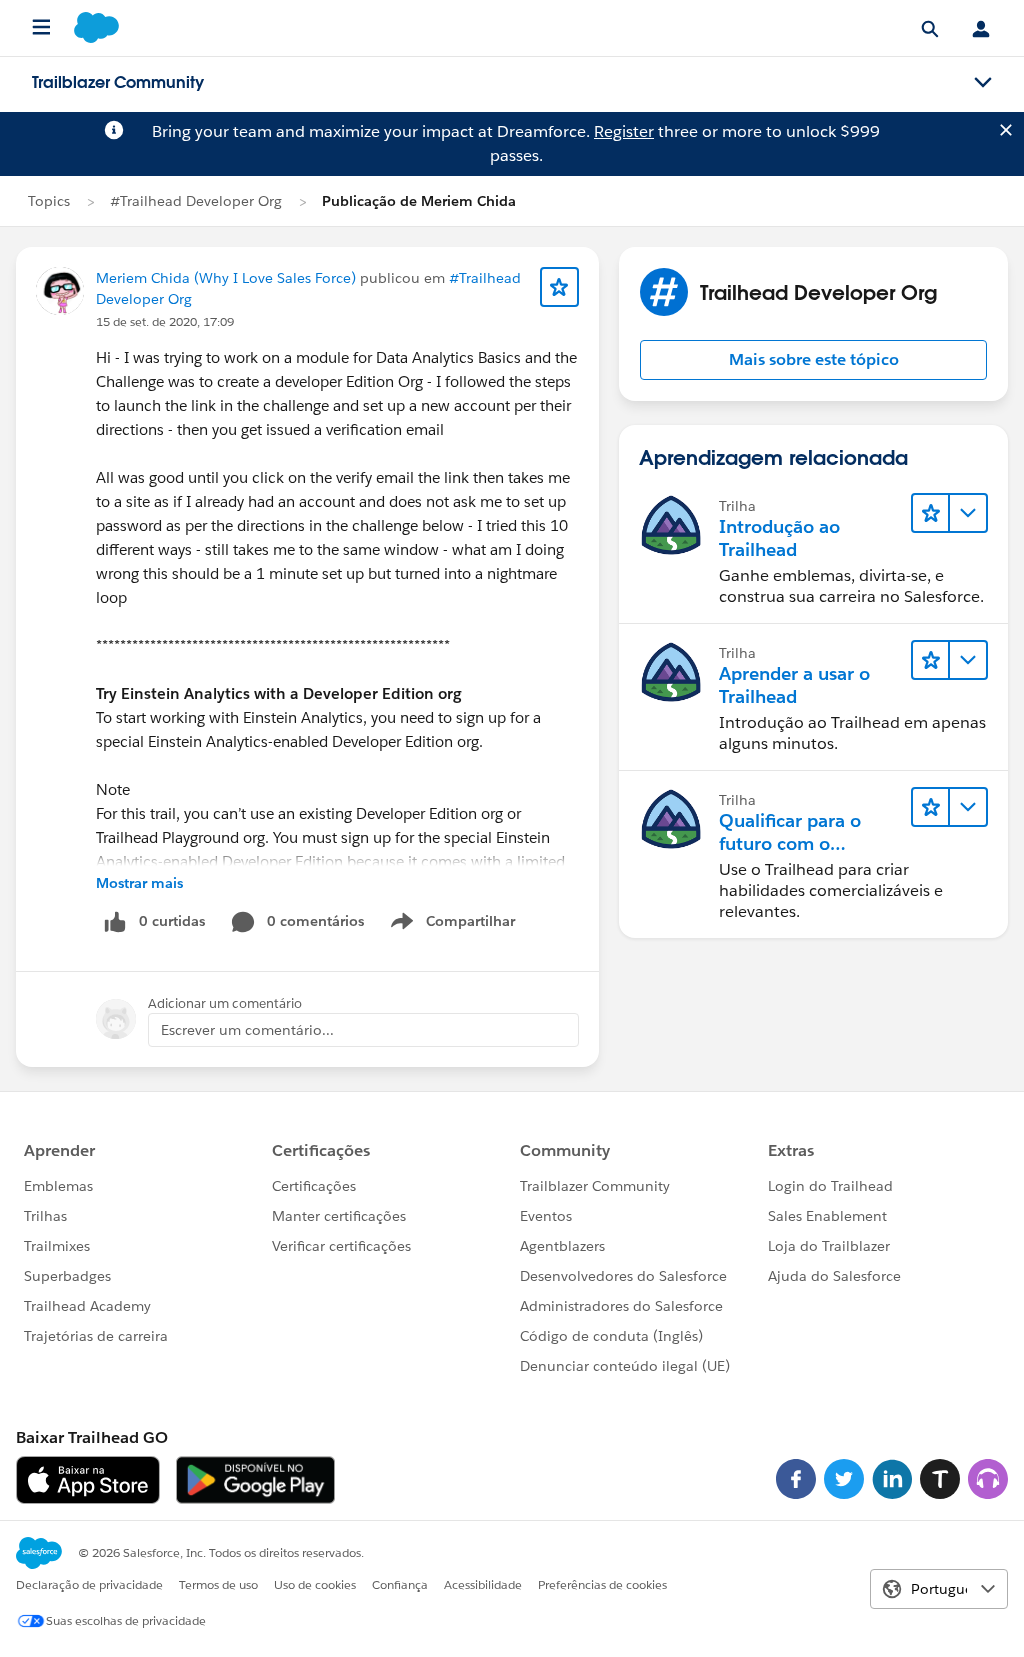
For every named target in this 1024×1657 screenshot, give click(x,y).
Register (624, 131)
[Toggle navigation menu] (983, 83)
